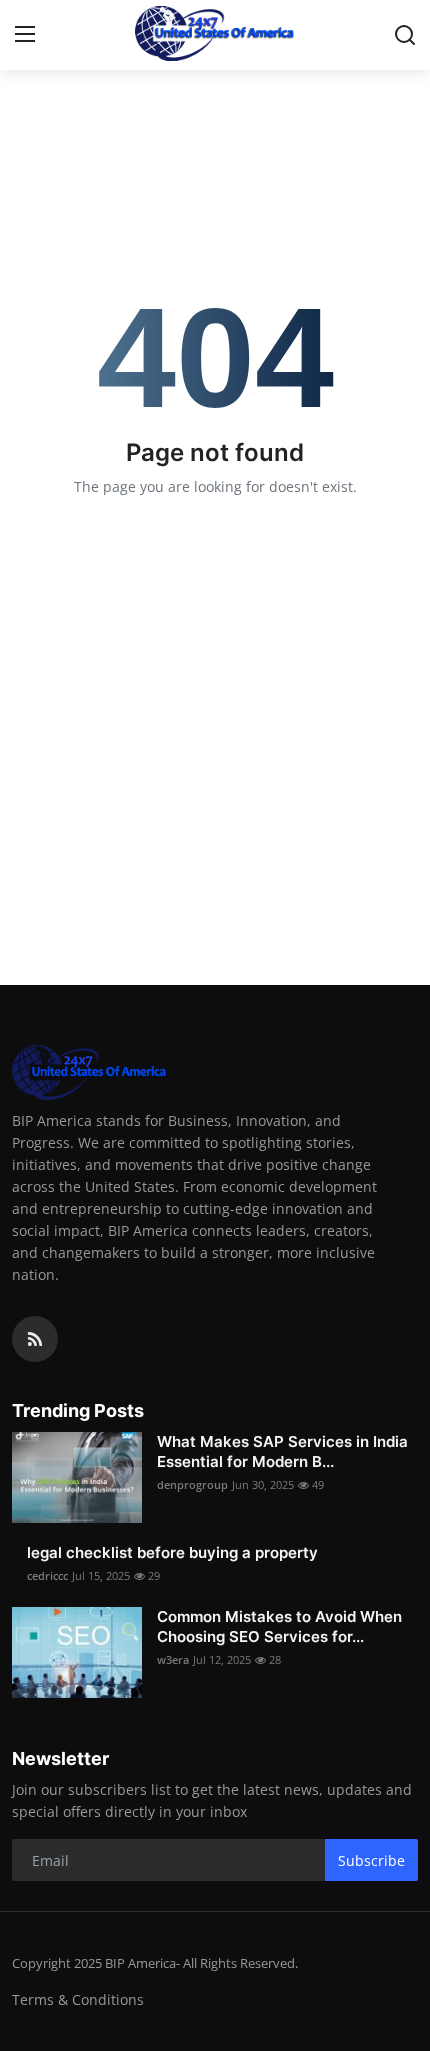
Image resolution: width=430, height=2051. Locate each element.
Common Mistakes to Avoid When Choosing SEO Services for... (279, 1626)
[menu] (25, 35)
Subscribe (371, 1860)
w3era (173, 1659)
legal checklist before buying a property (172, 1552)
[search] (405, 35)
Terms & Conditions (78, 1999)
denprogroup (192, 1484)
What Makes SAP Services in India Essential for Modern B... (282, 1451)
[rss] (35, 1339)
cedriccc (47, 1575)
